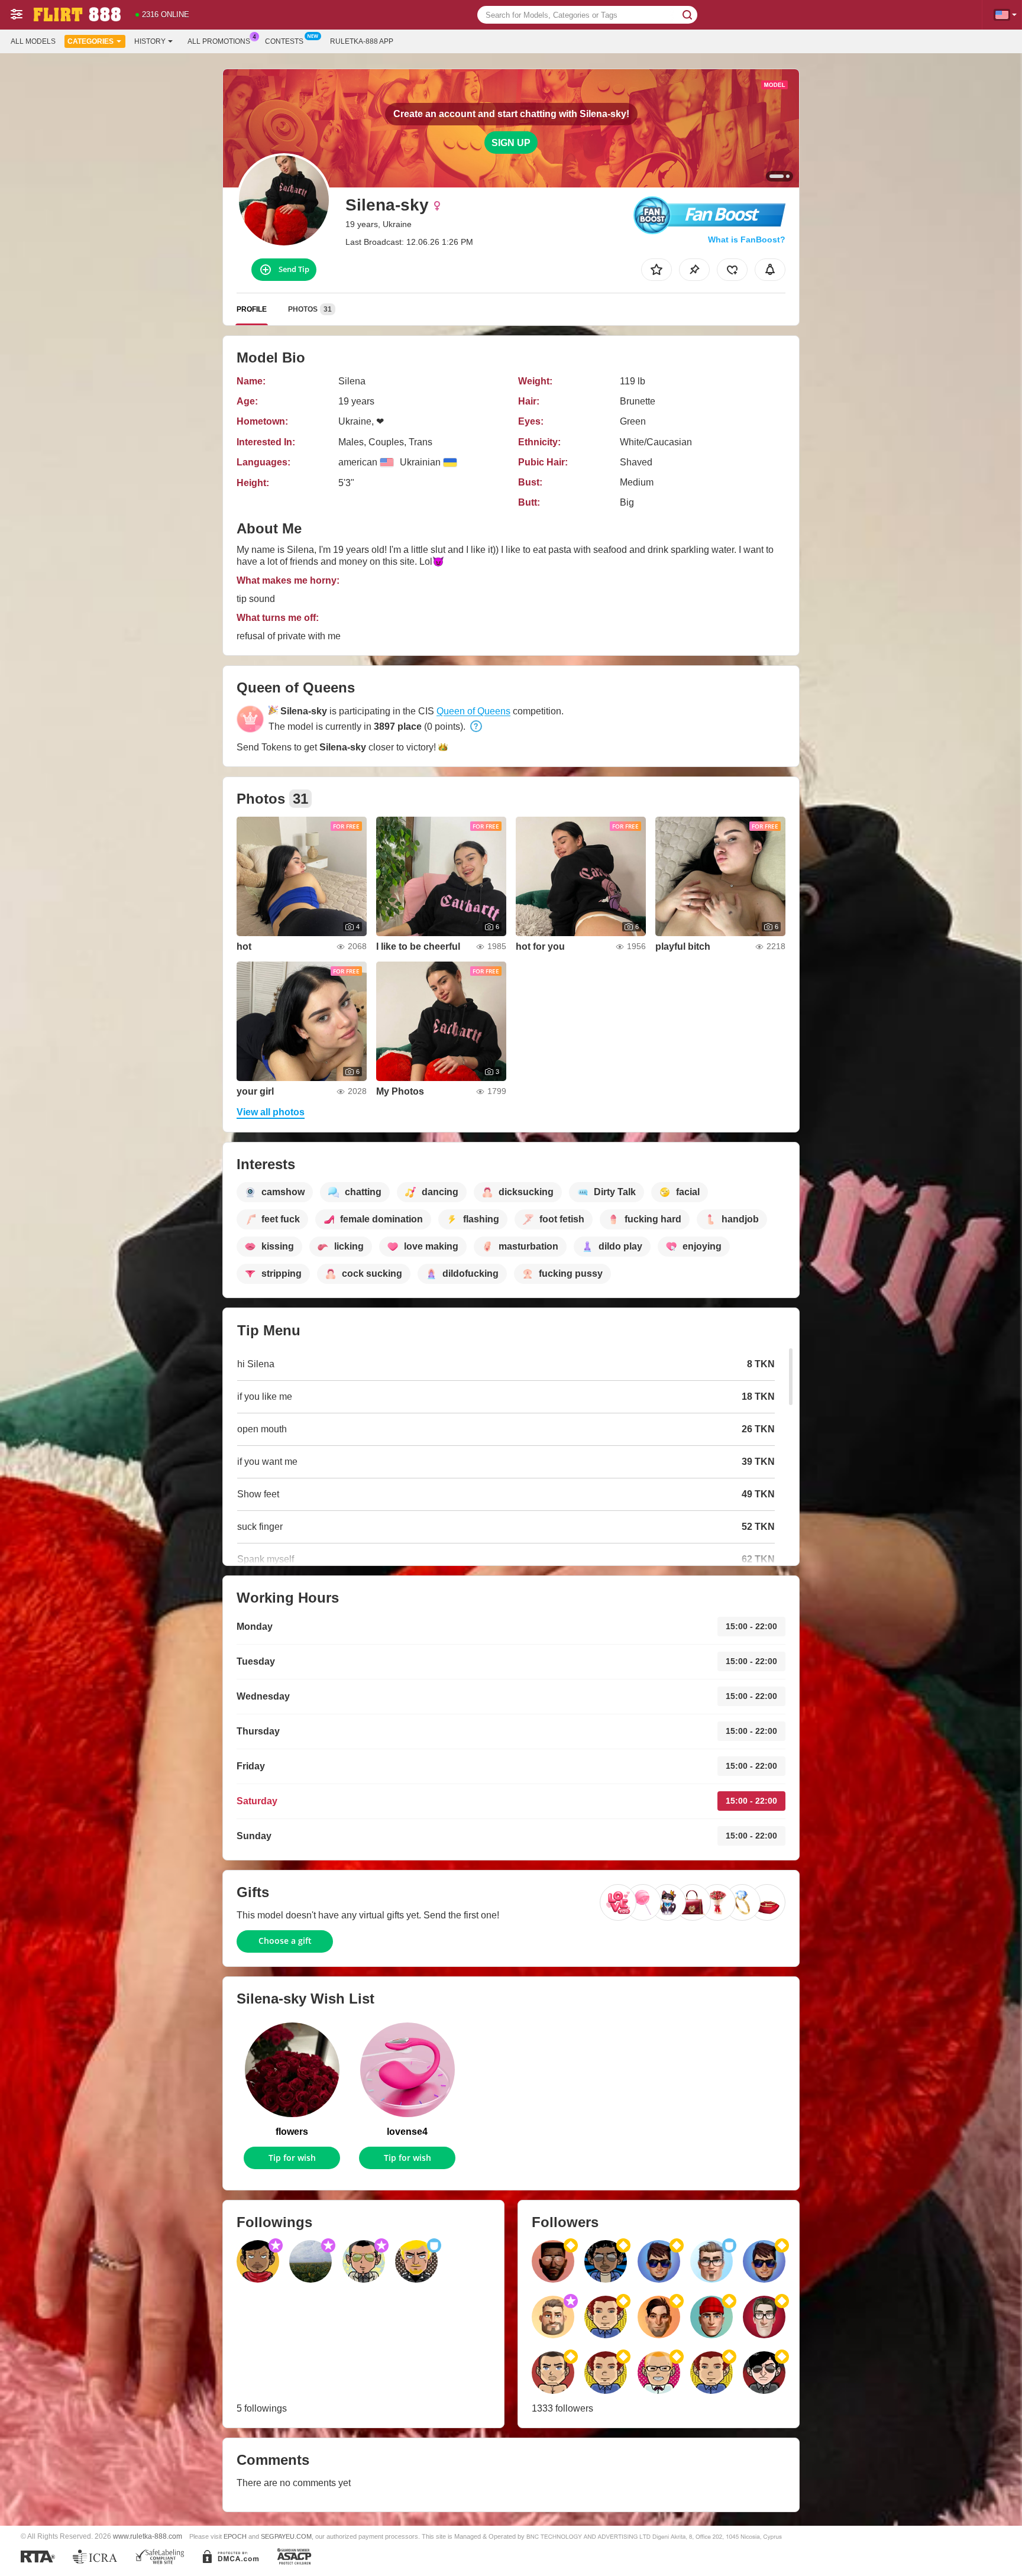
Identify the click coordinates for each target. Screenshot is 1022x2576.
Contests (284, 41)
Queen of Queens (473, 711)
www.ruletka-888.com (148, 2536)
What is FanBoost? (747, 240)
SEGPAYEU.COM (286, 2536)
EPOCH (235, 2536)
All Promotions (219, 41)
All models (33, 41)
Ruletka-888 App (362, 41)
